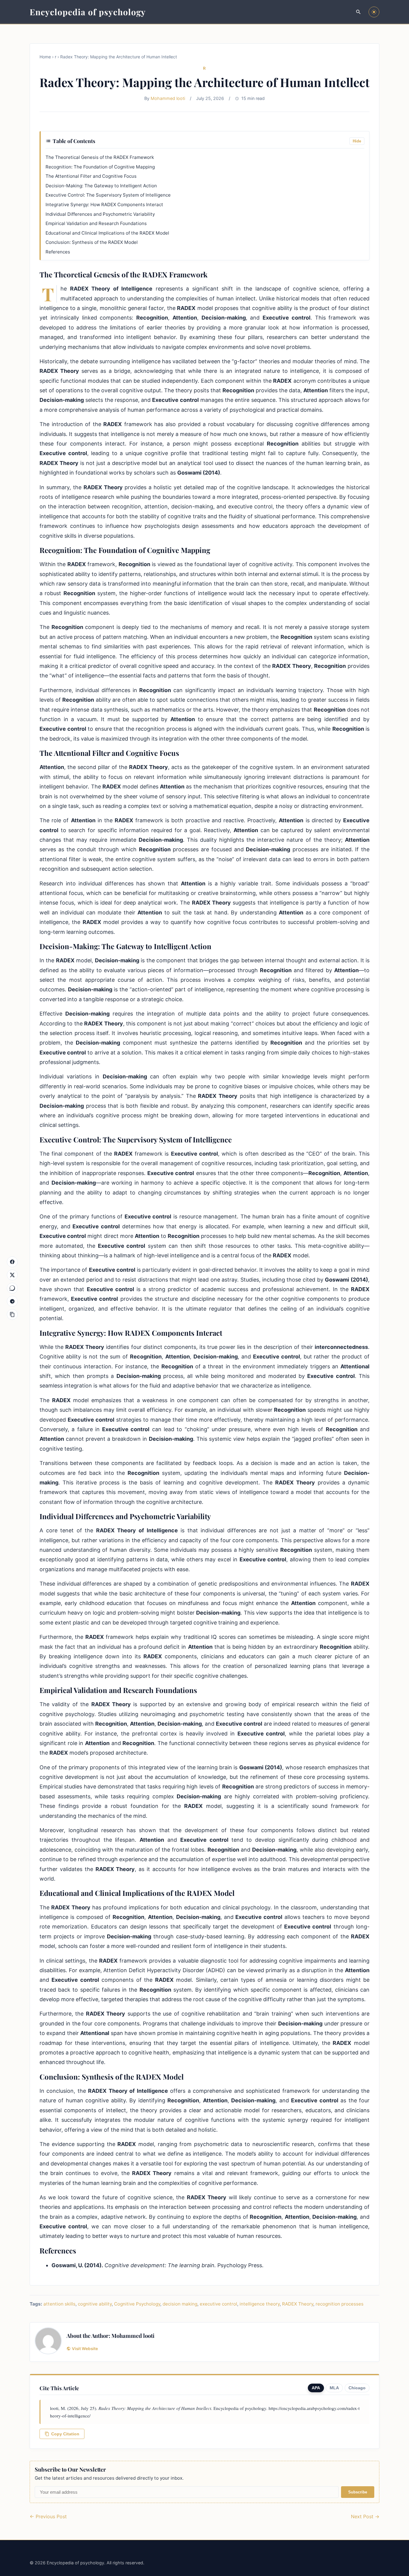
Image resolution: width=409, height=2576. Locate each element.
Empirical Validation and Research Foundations (96, 223)
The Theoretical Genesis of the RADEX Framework (100, 157)
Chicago (357, 2388)
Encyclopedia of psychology (88, 12)
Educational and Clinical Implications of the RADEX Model (107, 233)
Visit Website (85, 2349)
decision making (180, 2304)
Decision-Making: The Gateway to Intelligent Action (101, 186)
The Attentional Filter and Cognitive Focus (91, 176)
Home (45, 57)
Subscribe (358, 2492)
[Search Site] (358, 12)
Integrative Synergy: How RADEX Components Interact (104, 205)
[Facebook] (12, 1262)
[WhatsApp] (12, 1288)
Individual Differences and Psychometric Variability (100, 214)
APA (316, 2388)
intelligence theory (260, 2304)
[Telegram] (12, 1301)
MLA (334, 2388)
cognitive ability (95, 2304)
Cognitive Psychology (137, 2304)
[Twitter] (12, 1275)
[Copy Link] (12, 1314)
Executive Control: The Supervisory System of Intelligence (108, 195)
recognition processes (340, 2304)
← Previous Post (48, 2516)
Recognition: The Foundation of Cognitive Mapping (100, 167)
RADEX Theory (298, 2304)
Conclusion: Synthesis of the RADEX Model (92, 242)
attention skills (59, 2304)
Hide (357, 141)
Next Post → (365, 2516)
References (58, 252)
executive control (218, 2304)
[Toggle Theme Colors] (374, 12)
